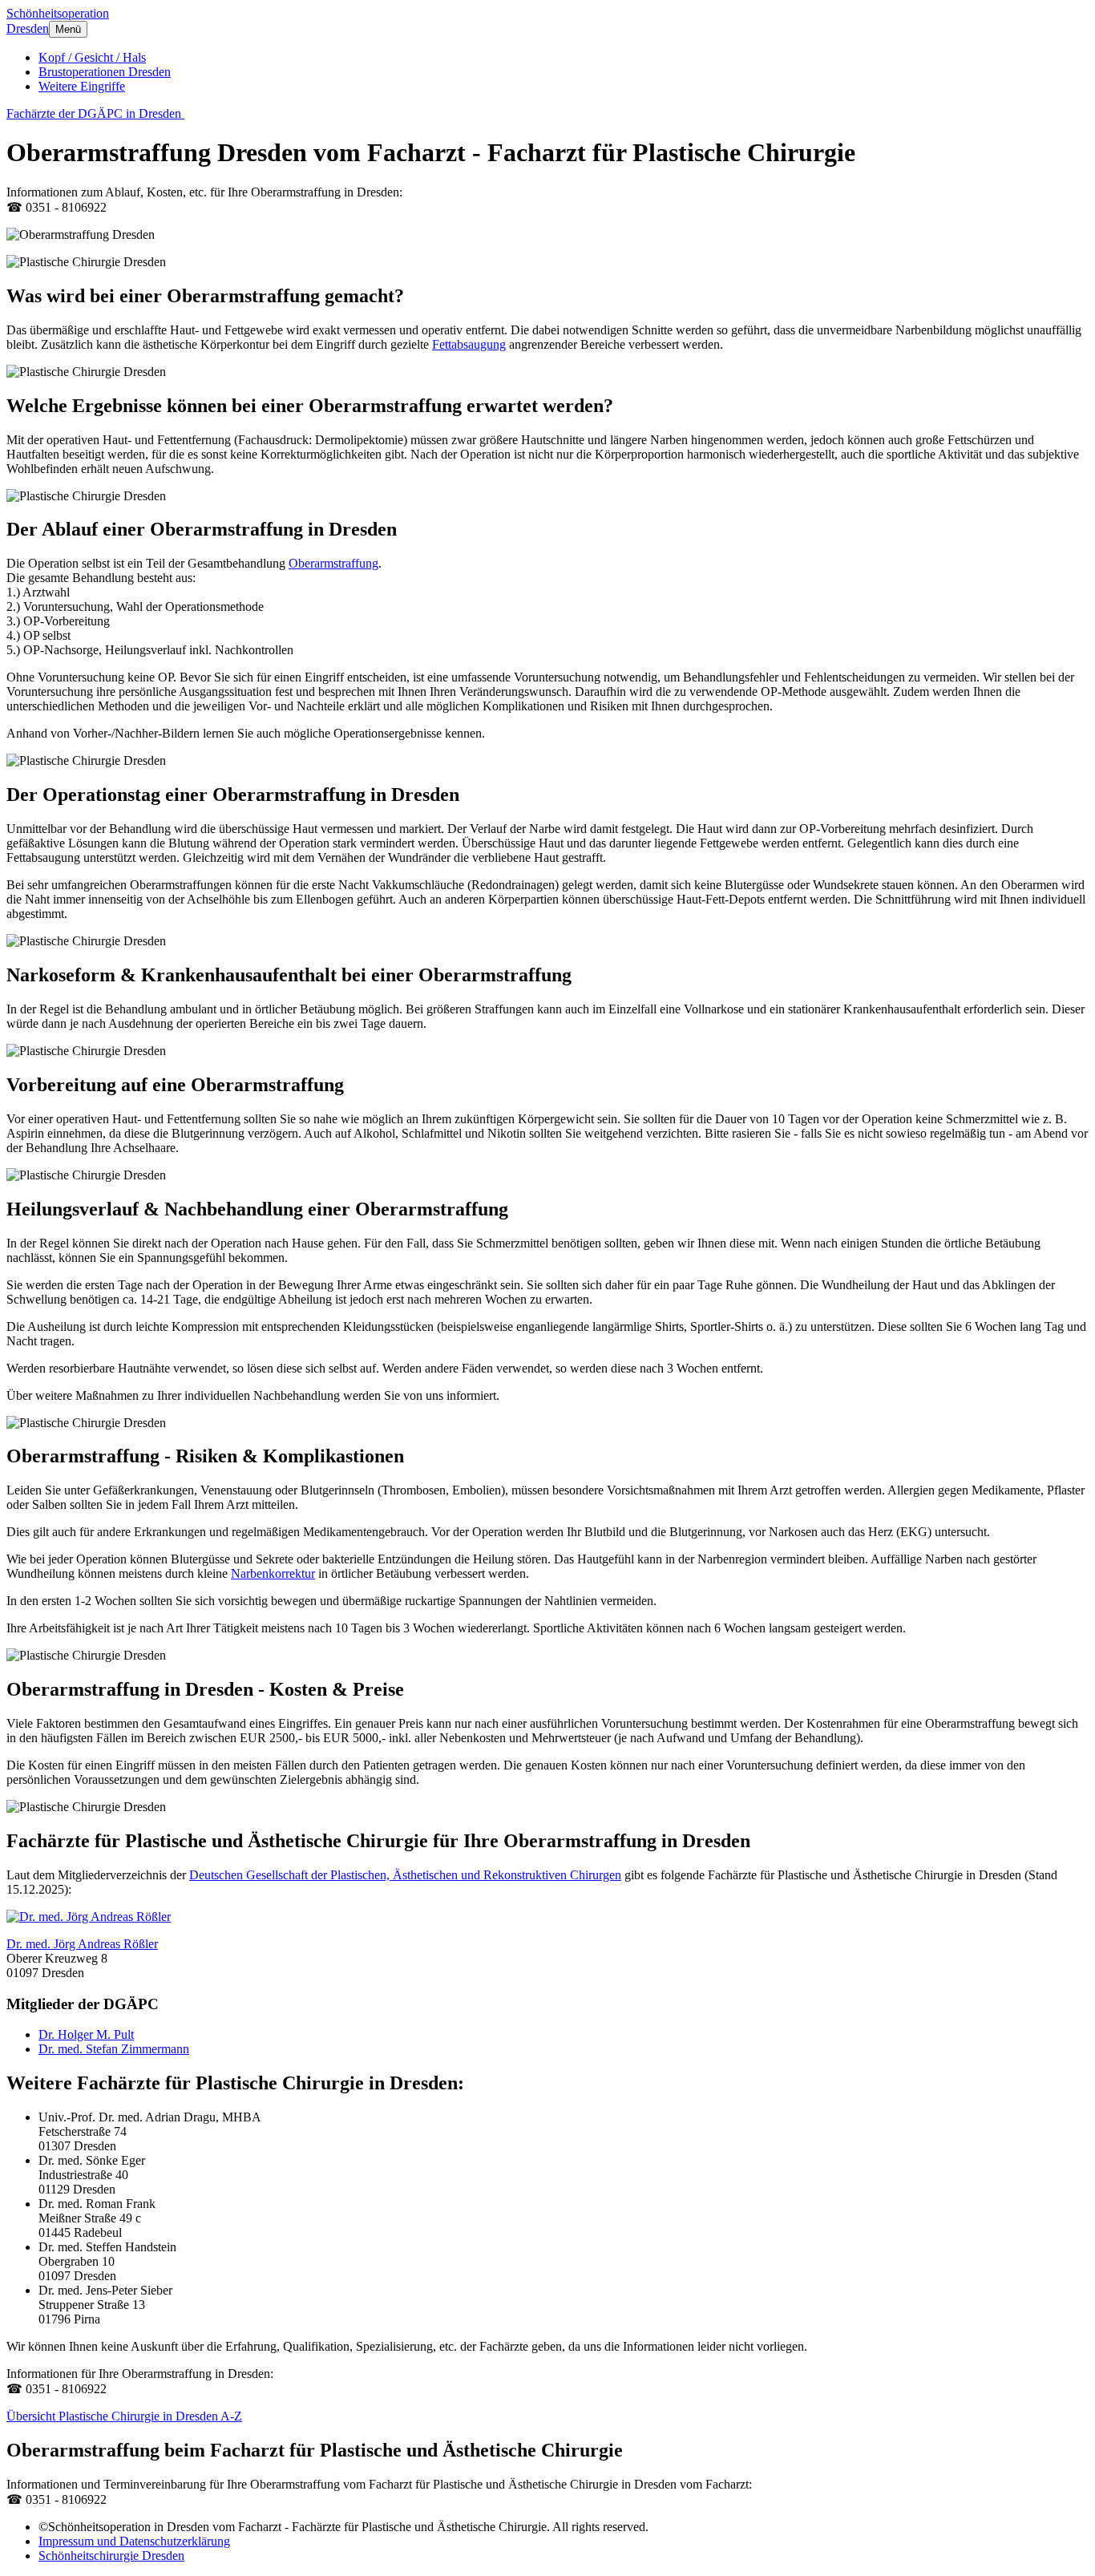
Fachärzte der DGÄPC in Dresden (95, 113)
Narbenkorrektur (273, 1573)
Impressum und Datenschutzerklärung (134, 2541)
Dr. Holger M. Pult (86, 2034)
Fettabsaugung (469, 344)
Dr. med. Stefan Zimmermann (114, 2049)
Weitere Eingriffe (82, 86)
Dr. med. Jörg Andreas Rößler (82, 1944)
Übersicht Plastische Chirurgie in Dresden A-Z (124, 2416)
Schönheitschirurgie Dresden (111, 2556)
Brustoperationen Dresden (105, 72)
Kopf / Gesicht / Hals (92, 57)
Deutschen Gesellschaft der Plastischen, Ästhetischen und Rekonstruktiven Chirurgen (405, 1875)
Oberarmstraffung (333, 563)
